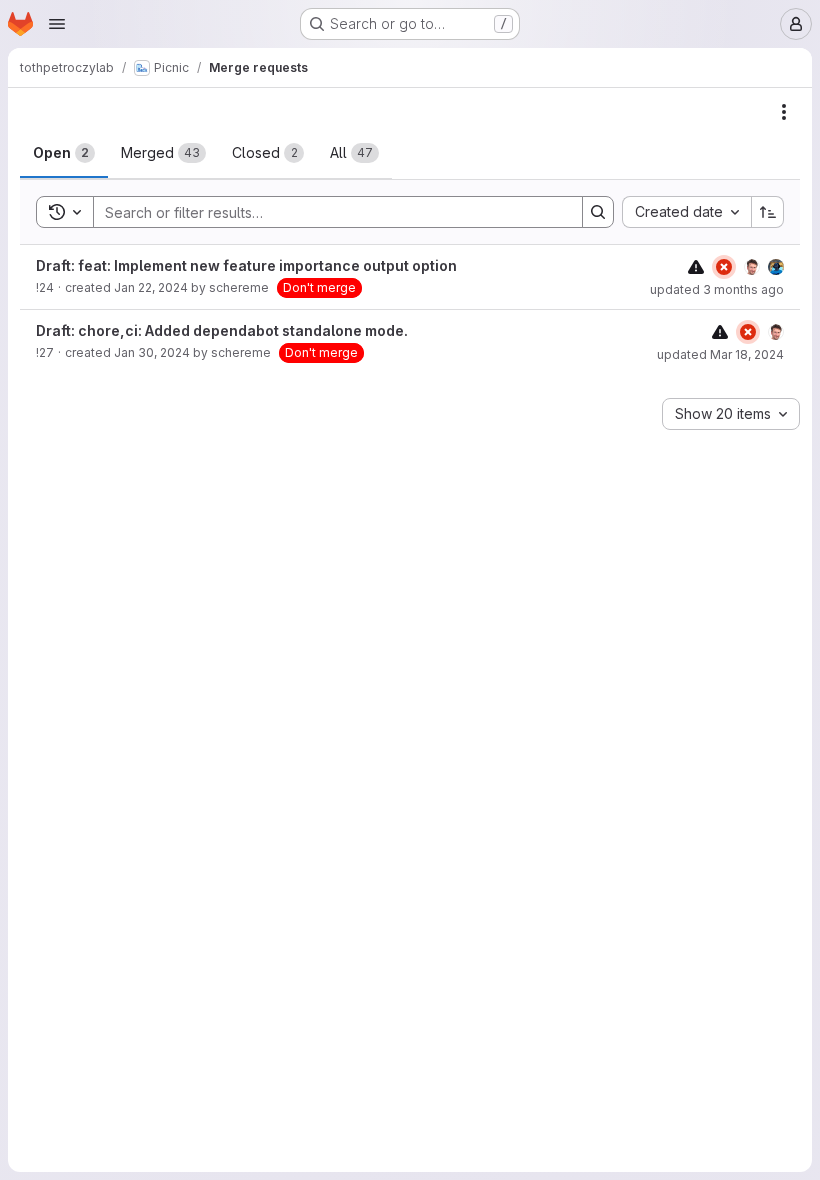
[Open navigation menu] (57, 24)
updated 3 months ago (717, 289)
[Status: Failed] (724, 267)
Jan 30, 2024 (152, 352)
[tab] (64, 153)
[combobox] (686, 212)
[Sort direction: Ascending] (768, 212)
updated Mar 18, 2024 (720, 354)
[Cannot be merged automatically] (696, 266)
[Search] (598, 212)
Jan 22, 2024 (151, 287)
